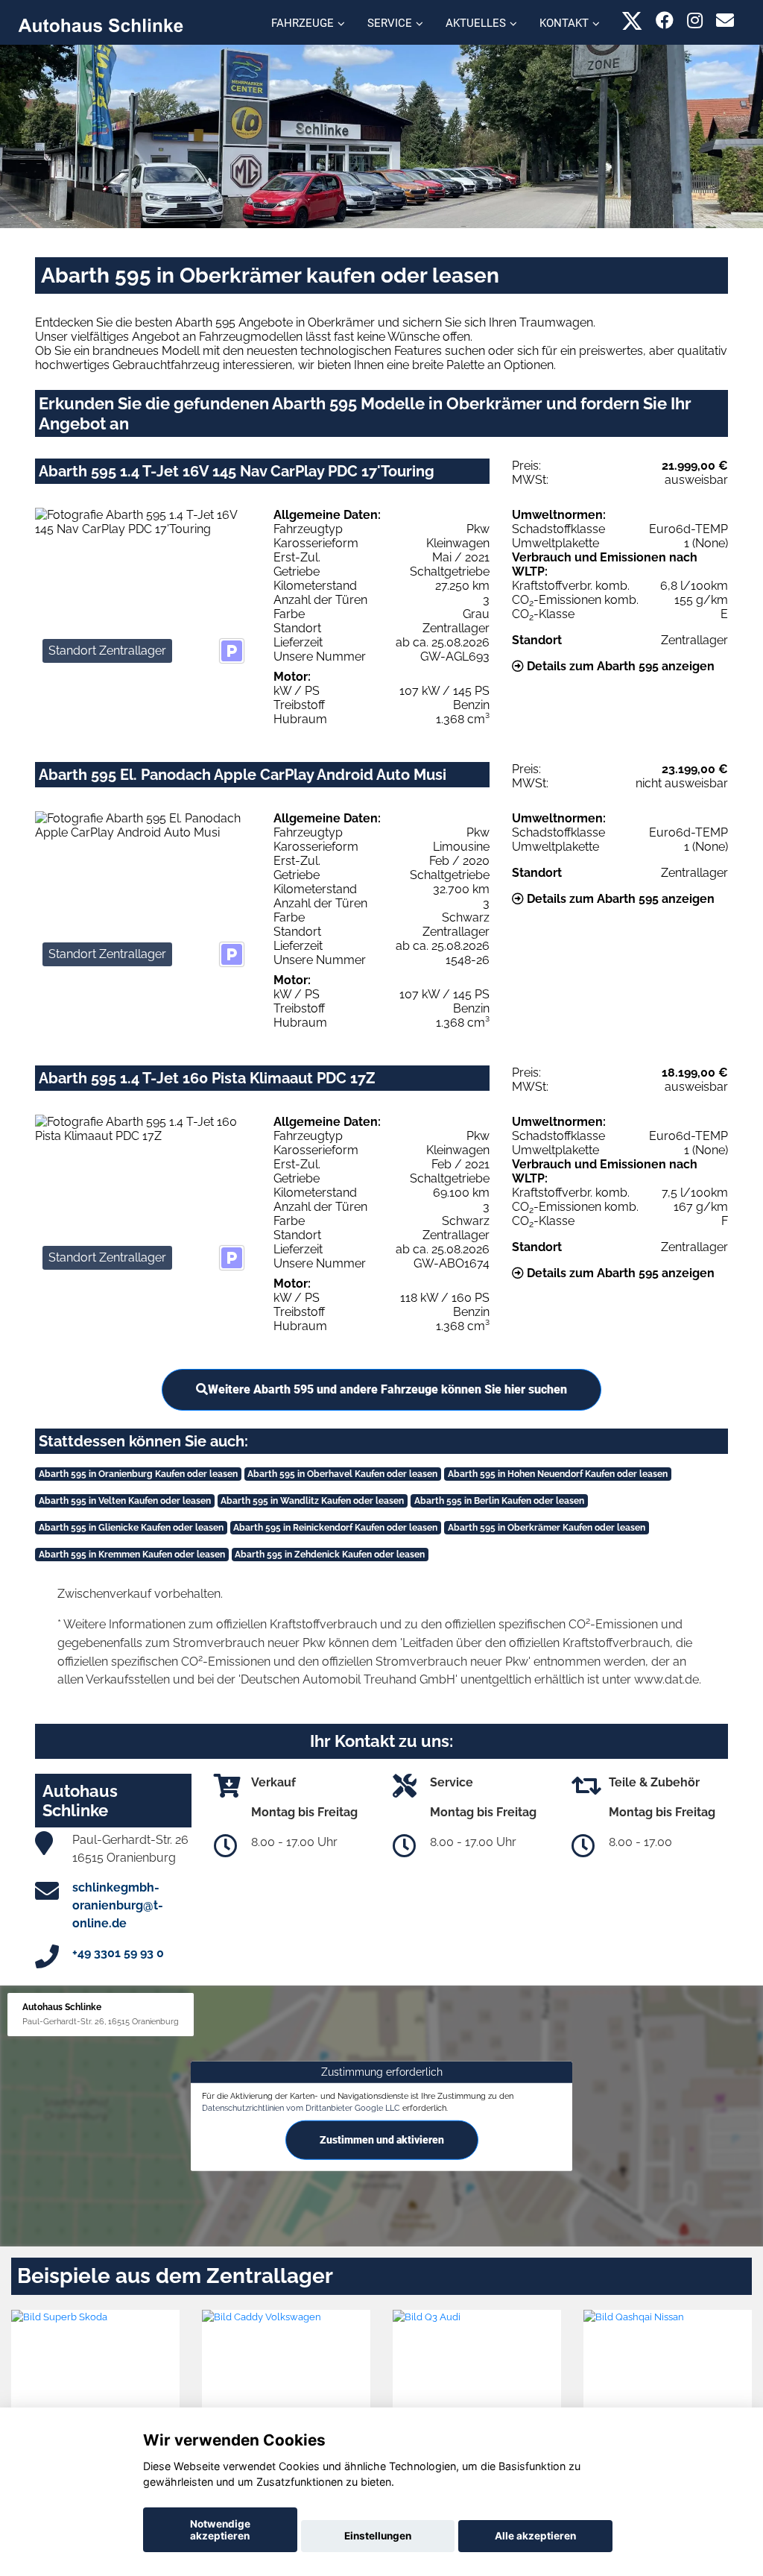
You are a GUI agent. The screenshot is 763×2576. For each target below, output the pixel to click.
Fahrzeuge (303, 23)
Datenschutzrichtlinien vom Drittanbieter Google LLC (301, 2108)
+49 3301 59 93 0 (118, 1953)
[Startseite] (101, 24)
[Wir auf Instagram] (695, 21)
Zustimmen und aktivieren (382, 2139)
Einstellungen (378, 2536)
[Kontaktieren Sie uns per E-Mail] (725, 21)
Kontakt (564, 23)
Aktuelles (476, 23)
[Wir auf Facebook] (665, 21)
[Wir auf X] (632, 21)
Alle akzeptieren (535, 2536)
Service (390, 23)
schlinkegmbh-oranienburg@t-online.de (118, 1905)
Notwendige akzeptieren (220, 2530)
